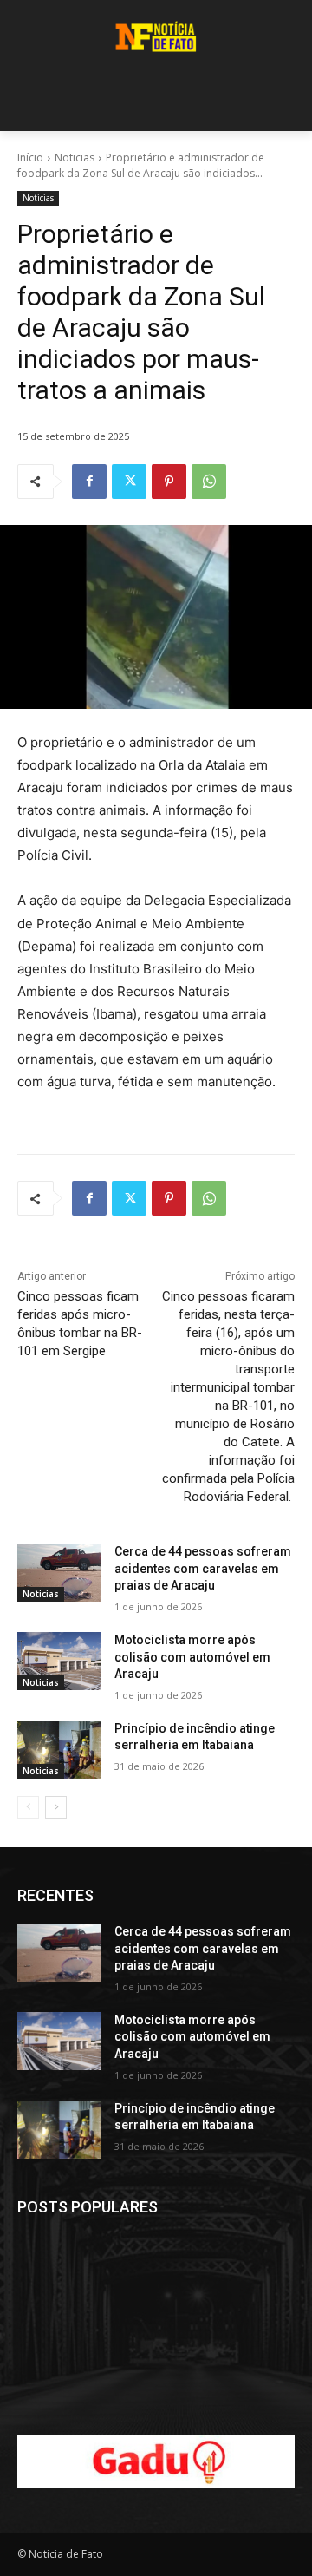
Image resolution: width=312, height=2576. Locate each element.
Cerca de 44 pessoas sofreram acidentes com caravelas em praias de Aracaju (203, 1568)
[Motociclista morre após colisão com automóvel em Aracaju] (59, 1661)
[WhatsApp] (209, 482)
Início (30, 157)
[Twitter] (129, 482)
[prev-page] (28, 1807)
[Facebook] (89, 482)
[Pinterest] (169, 482)
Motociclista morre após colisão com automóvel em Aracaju (192, 1657)
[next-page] (56, 1807)
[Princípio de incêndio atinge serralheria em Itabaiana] (59, 1750)
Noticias (75, 157)
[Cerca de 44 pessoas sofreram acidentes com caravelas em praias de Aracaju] (59, 1573)
